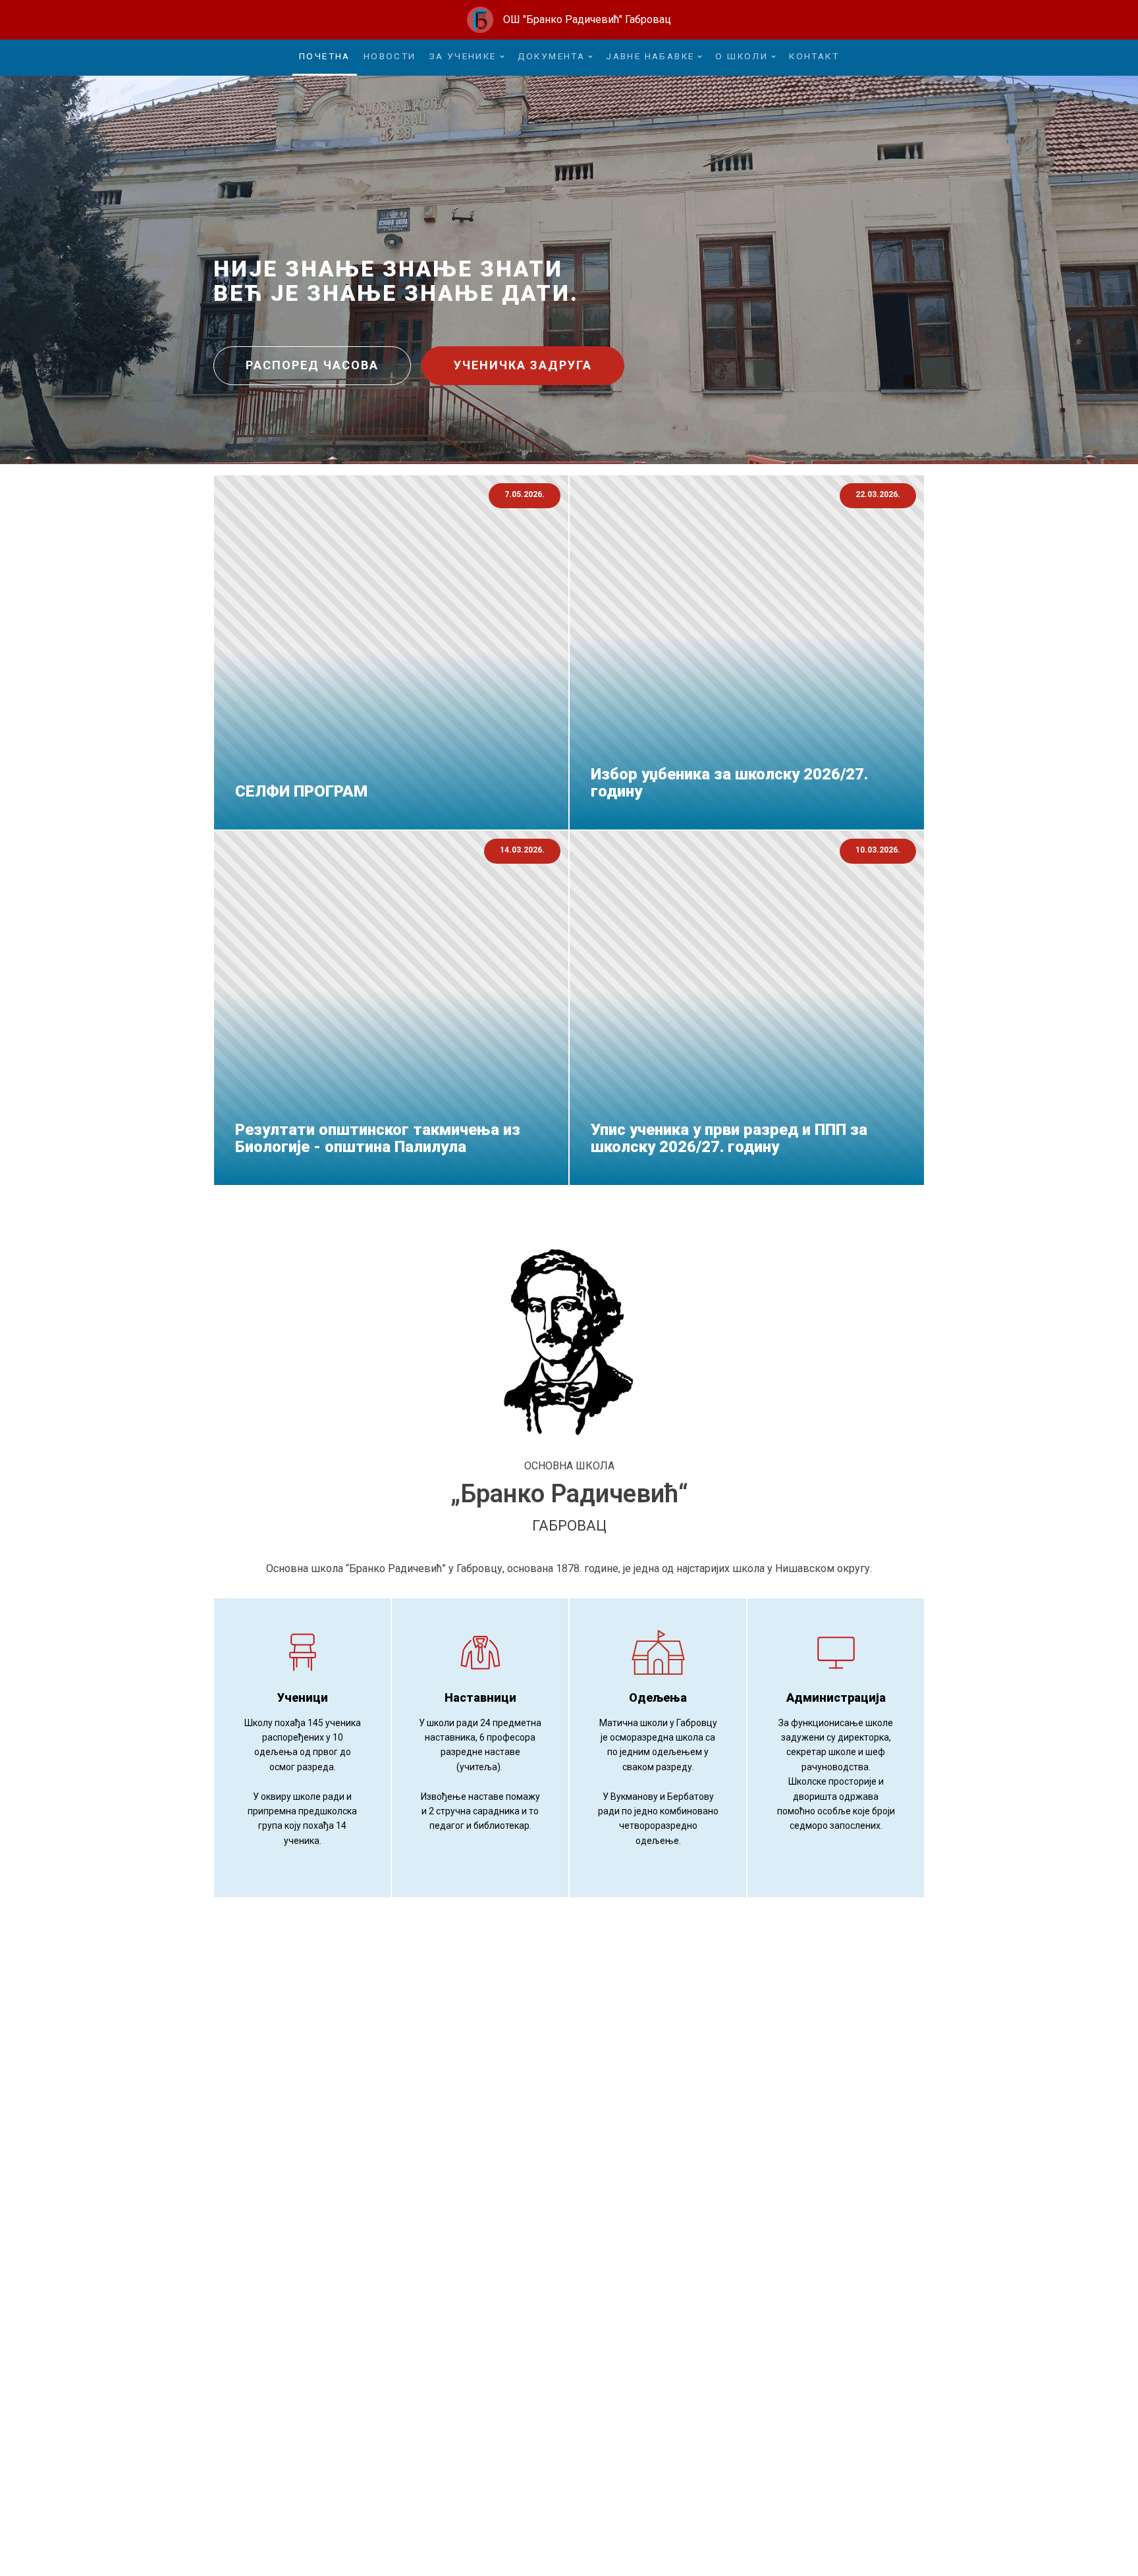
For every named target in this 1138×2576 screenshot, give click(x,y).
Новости (390, 56)
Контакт (814, 56)
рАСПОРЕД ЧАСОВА (312, 365)
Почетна (325, 56)
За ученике (463, 56)
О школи (742, 56)
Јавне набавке (650, 56)
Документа (552, 56)
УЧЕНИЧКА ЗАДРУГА (523, 365)
